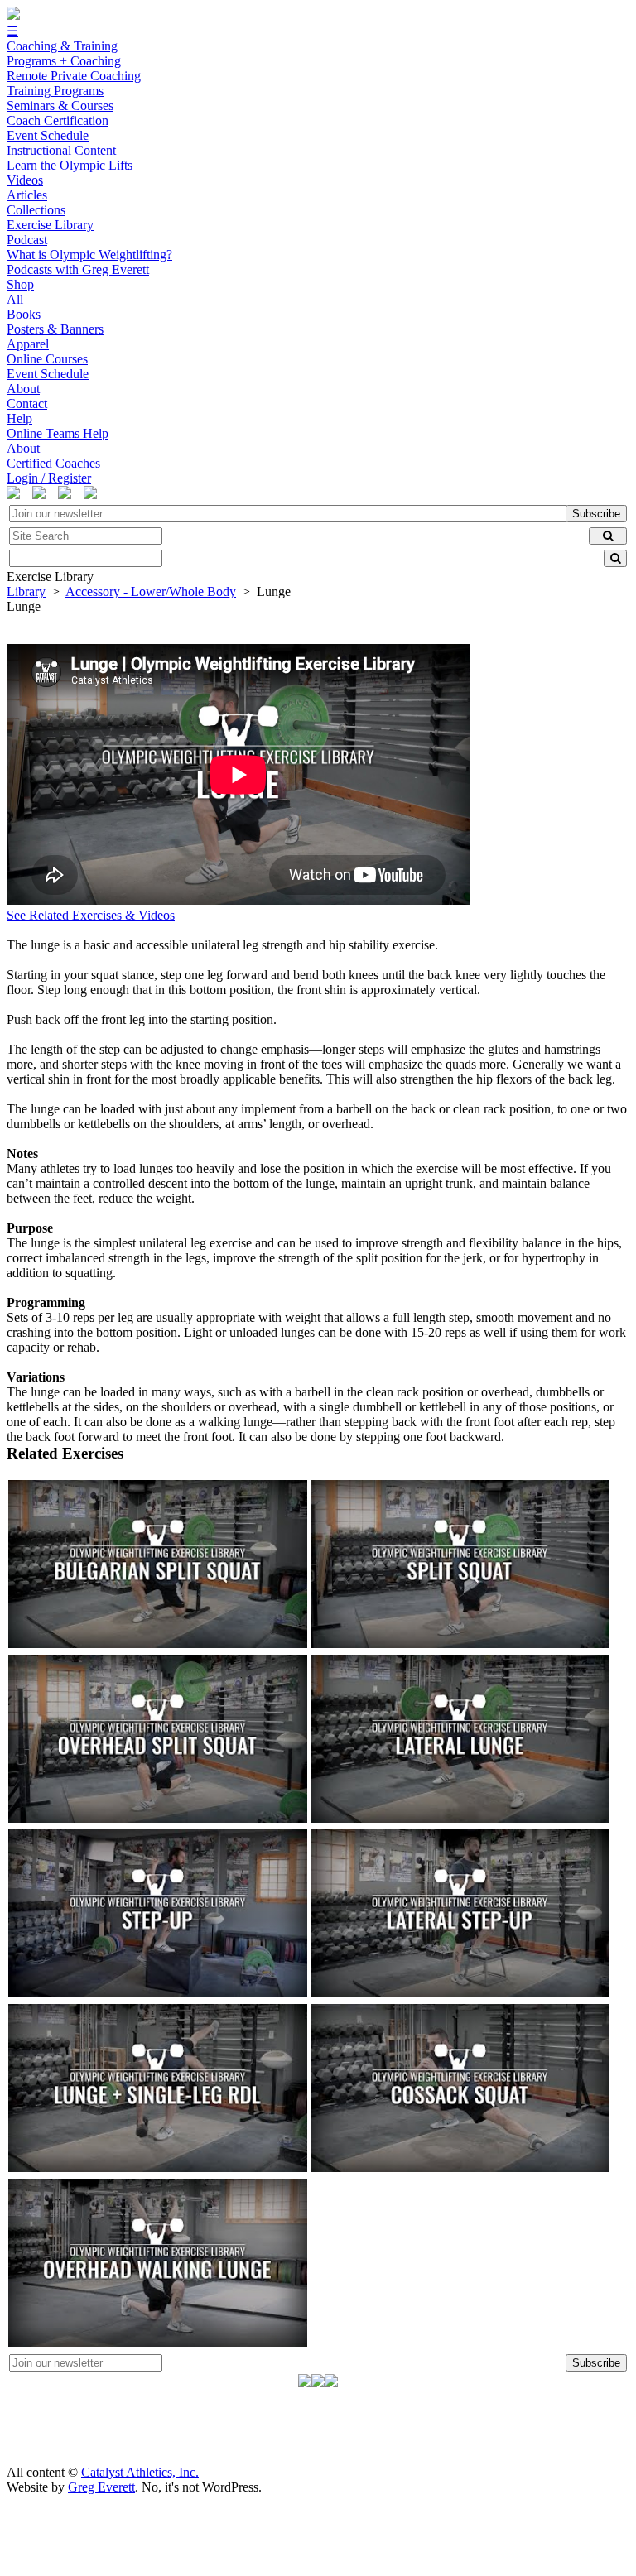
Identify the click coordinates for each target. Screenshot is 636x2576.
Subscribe (596, 514)
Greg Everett (101, 2487)
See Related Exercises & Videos (91, 915)
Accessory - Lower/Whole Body (151, 591)
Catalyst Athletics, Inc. (140, 2472)
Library (26, 591)
